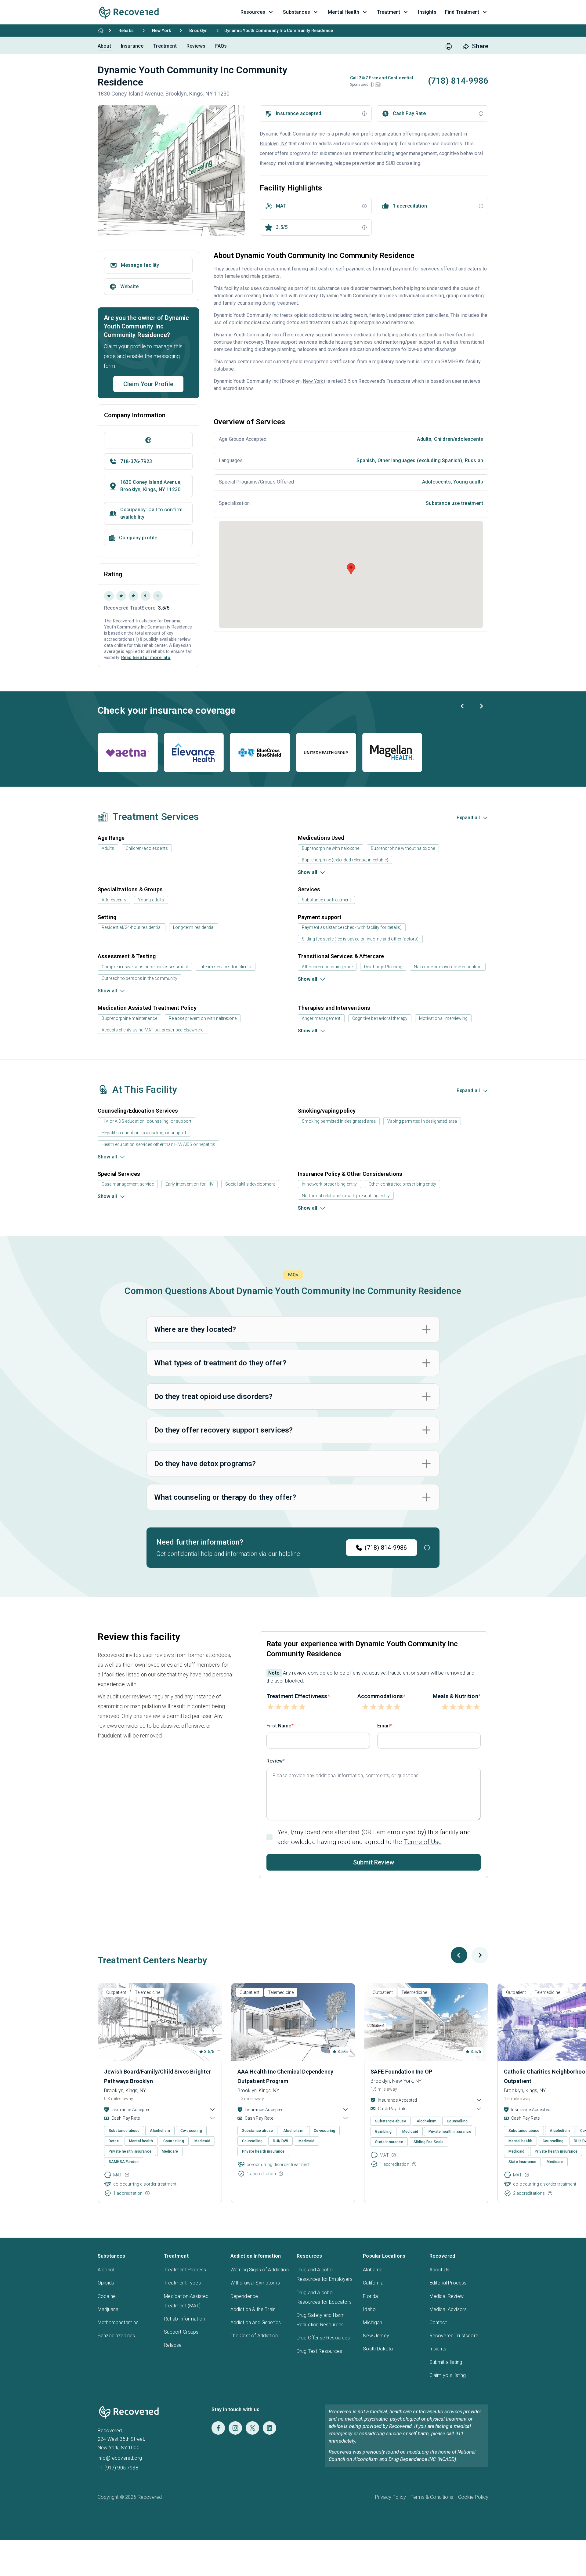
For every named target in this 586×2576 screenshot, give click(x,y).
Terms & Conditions (432, 2497)
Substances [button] (297, 12)
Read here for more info (146, 658)
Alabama (373, 2270)
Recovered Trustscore (454, 2336)
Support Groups (181, 2332)
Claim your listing (448, 2375)
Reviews (196, 46)
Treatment (165, 46)
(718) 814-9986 (386, 1548)
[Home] (101, 31)
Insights (438, 2349)
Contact (438, 2322)
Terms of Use (423, 1842)
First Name (279, 1726)
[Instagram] (235, 2428)
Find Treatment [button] (462, 12)
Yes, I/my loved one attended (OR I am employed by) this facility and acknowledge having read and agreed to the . (374, 1837)
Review (275, 1761)
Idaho (369, 2309)
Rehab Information (184, 2319)
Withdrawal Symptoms (255, 2283)
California (373, 2283)
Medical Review (447, 2296)
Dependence (244, 2296)
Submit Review (374, 1862)
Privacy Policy (391, 2497)
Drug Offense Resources (323, 2338)
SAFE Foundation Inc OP (401, 2072)
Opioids (106, 2283)
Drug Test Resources (319, 2351)
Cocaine (107, 2296)
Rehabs (126, 31)
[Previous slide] (463, 706)
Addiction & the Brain (253, 2309)
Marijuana (108, 2309)
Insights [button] (427, 12)
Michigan (373, 2322)
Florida (370, 2296)
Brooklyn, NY (273, 144)
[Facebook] (218, 2428)
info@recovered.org (120, 2458)
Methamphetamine (118, 2322)
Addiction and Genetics (256, 2322)
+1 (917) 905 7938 (118, 2468)
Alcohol (106, 2270)
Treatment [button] (389, 12)
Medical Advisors (448, 2309)
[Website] (148, 440)
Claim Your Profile (148, 384)
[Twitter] (252, 2428)
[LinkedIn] (269, 2428)
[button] (372, 85)
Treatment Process (185, 2270)
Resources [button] (253, 12)
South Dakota (378, 2349)
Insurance (132, 46)
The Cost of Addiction (254, 2336)
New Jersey (376, 2336)
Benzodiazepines (116, 2336)
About (104, 46)
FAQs (221, 46)
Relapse (173, 2345)
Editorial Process (448, 2283)
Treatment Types (182, 2283)
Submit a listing (446, 2362)
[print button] (449, 46)
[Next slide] (481, 706)
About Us (439, 2270)
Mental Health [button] (344, 12)
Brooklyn (198, 31)
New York (161, 31)
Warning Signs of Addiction (260, 2270)
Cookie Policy (473, 2497)
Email (383, 1726)
